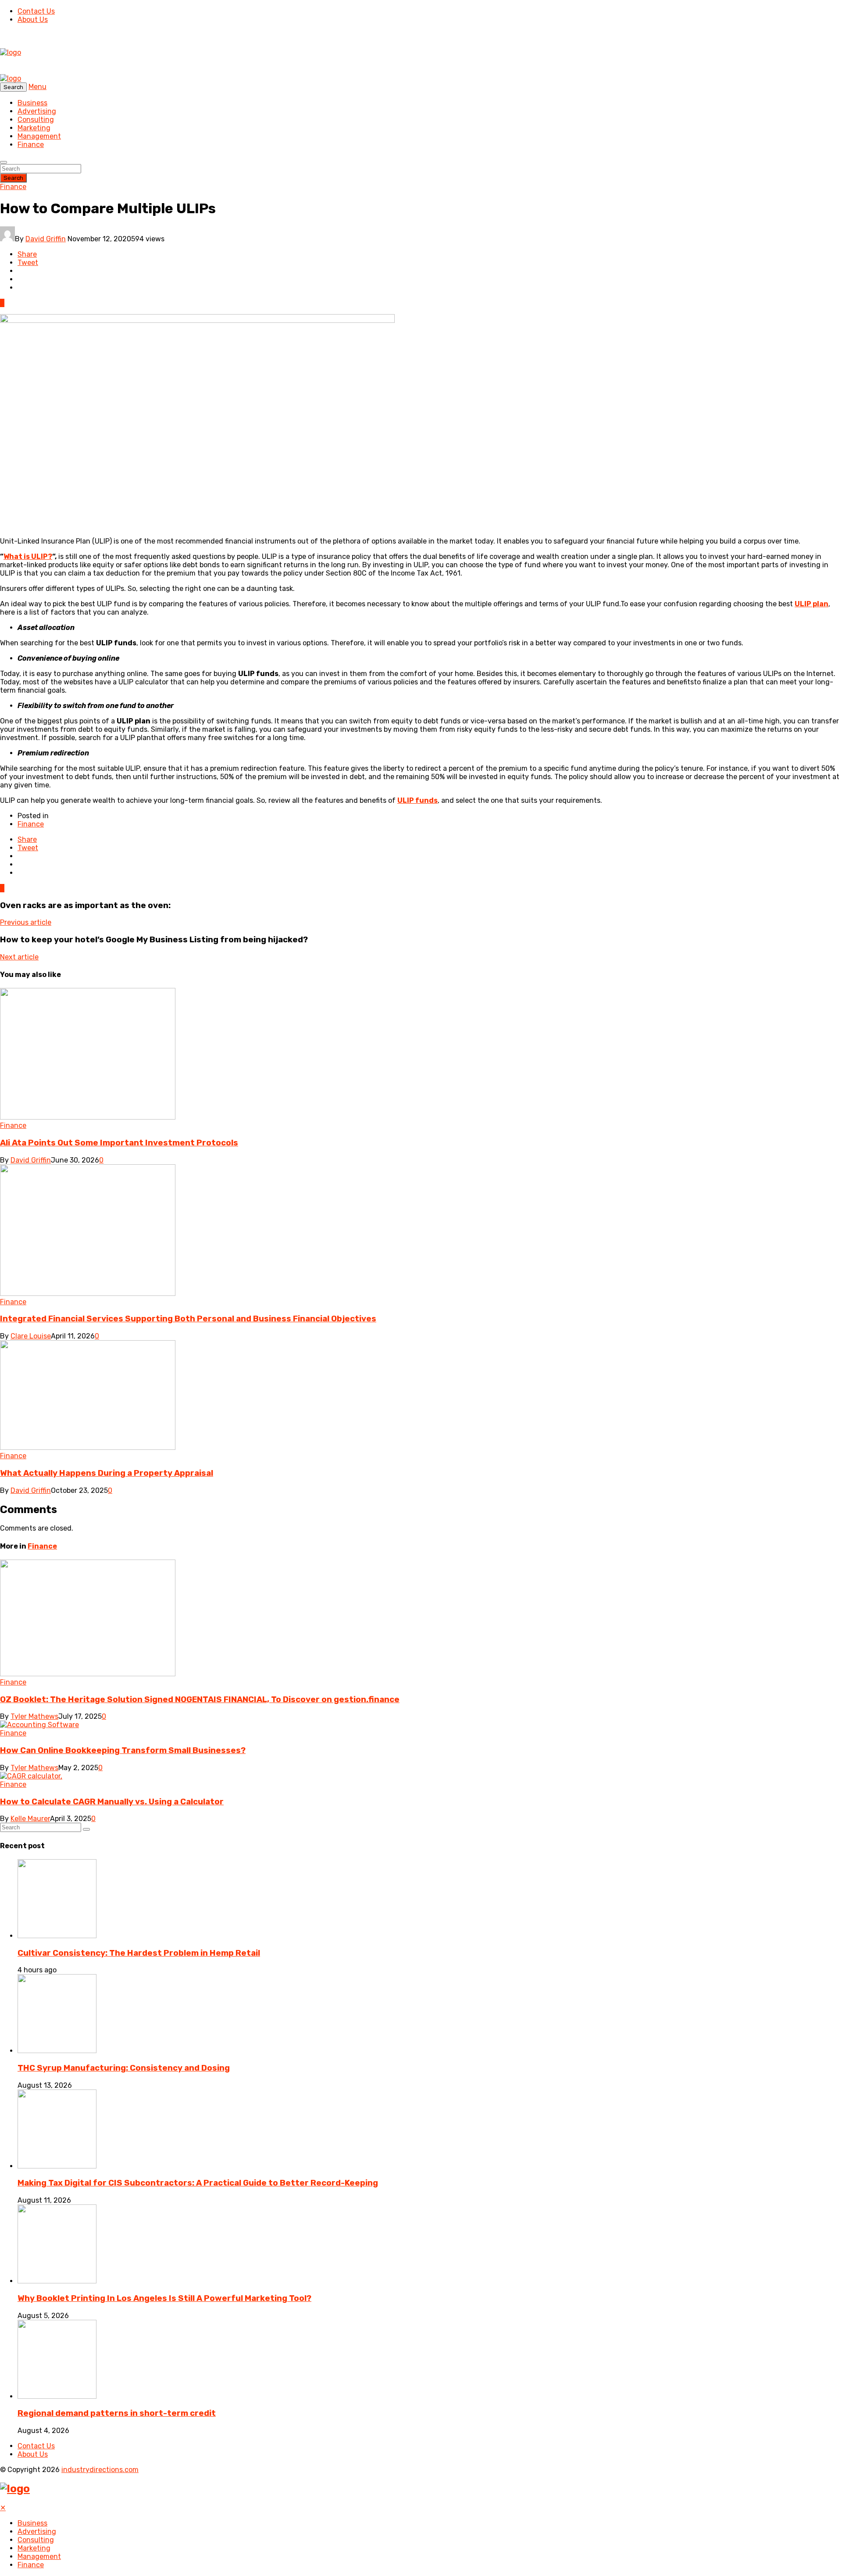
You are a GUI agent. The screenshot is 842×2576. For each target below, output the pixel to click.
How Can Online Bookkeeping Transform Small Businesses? (123, 1750)
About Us (33, 20)
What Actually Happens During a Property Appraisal (107, 1473)
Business (32, 103)
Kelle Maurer (30, 1819)
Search (13, 178)
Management (39, 136)
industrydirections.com (100, 2470)
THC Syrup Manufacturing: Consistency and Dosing (124, 2068)
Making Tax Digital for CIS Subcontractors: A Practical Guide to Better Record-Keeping (198, 2183)
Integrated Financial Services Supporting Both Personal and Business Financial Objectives (188, 1319)
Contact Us (36, 11)
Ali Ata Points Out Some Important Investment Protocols (119, 1143)
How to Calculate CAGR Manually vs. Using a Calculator (112, 1802)
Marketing (34, 128)
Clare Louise (31, 1336)
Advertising (37, 111)
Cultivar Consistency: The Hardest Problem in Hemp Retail (139, 1953)
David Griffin (46, 239)
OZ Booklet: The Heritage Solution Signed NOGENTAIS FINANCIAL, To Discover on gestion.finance (200, 1699)
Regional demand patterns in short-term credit (117, 2413)
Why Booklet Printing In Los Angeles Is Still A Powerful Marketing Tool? (164, 2298)
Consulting (36, 120)
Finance (31, 145)
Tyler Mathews (34, 1716)
